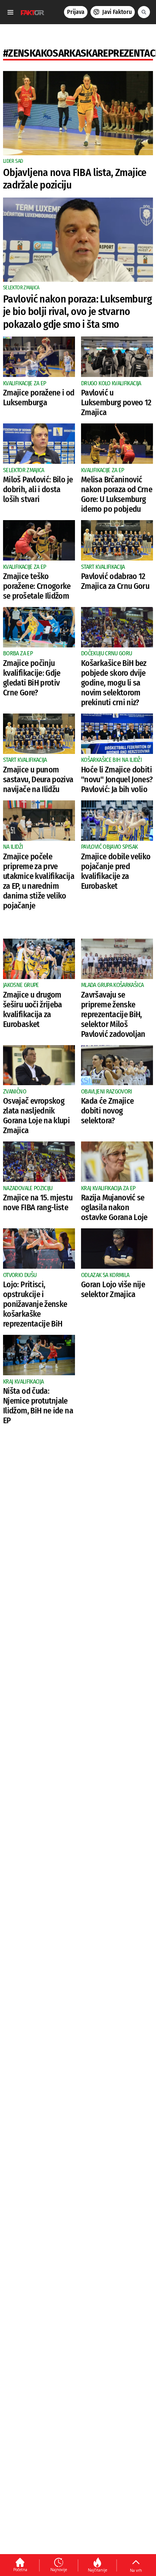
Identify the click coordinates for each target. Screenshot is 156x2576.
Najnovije (59, 2570)
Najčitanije (97, 2570)
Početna (20, 2570)
